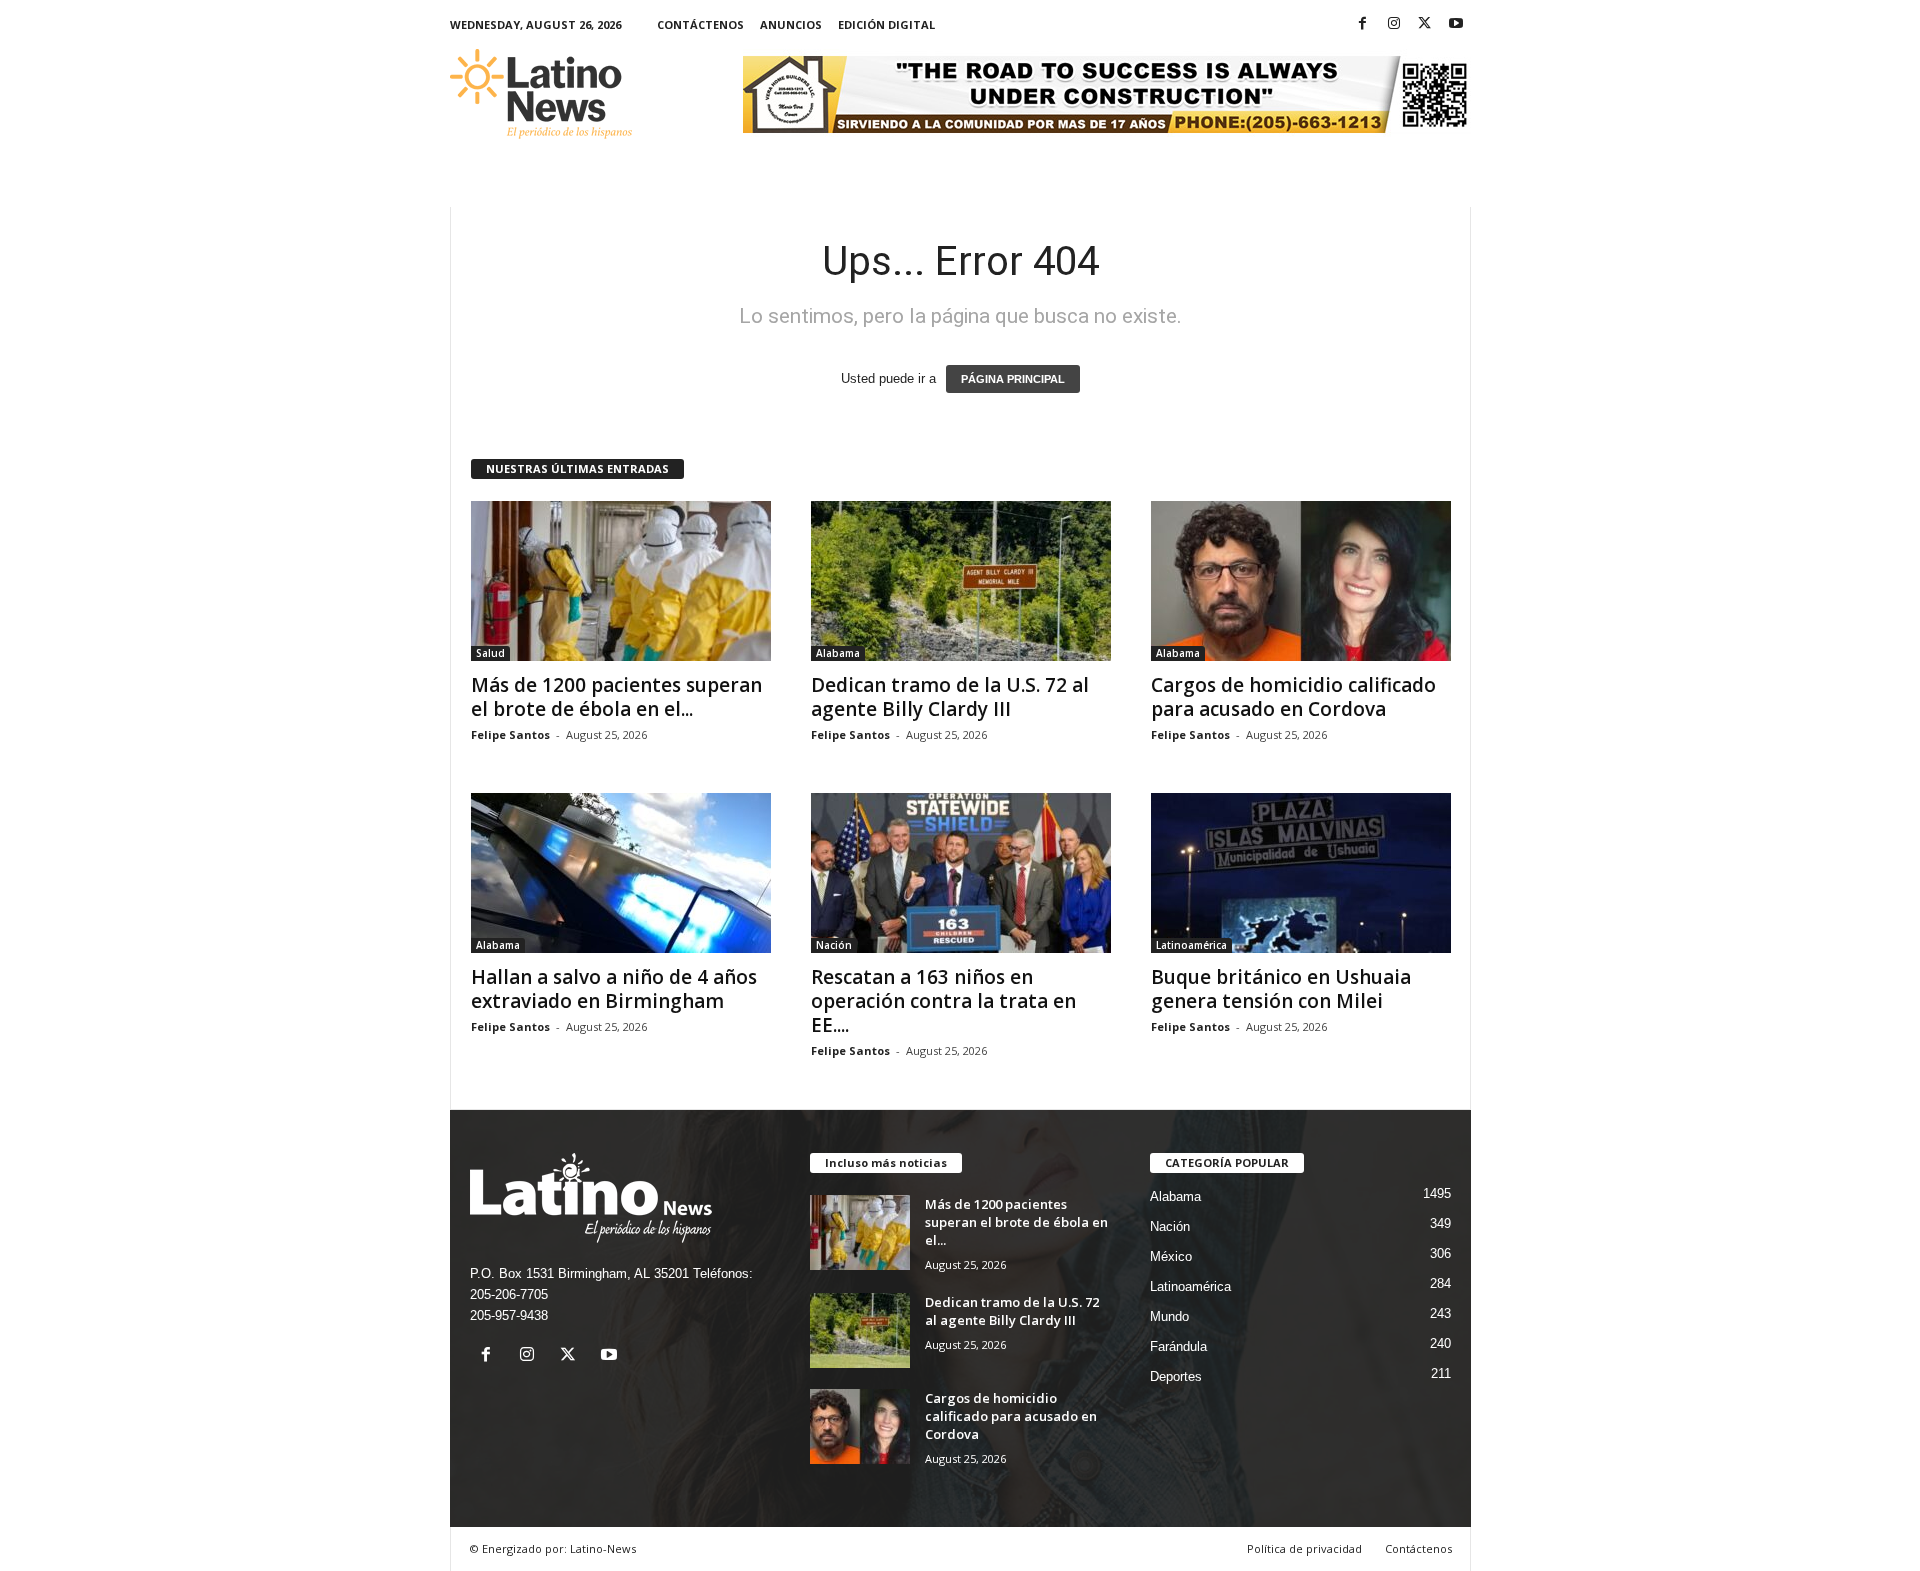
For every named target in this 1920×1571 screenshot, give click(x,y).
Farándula (1178, 1346)
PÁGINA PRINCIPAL (1013, 379)
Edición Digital (886, 24)
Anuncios (791, 24)
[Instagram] (1394, 24)
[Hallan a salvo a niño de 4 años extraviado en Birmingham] (621, 873)
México (1171, 1256)
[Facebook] (1363, 24)
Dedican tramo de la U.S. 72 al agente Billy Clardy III (950, 697)
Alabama (838, 653)
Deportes (1176, 1376)
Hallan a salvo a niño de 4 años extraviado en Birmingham (614, 989)
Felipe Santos (510, 734)
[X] (1425, 24)
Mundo (1169, 1316)
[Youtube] (1456, 24)
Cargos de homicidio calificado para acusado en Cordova (1293, 697)
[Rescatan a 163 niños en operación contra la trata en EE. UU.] (961, 873)
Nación (834, 945)
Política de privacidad (1304, 1548)
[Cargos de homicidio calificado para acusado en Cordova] (1301, 581)
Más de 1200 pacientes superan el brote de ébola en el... (616, 697)
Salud (490, 653)
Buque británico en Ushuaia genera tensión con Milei (1281, 989)
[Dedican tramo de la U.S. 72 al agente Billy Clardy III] (961, 581)
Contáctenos (700, 24)
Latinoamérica (1191, 945)
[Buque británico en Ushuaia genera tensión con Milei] (1301, 873)
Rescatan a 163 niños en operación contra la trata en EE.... (943, 1001)
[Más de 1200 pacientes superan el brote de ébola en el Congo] (621, 581)
